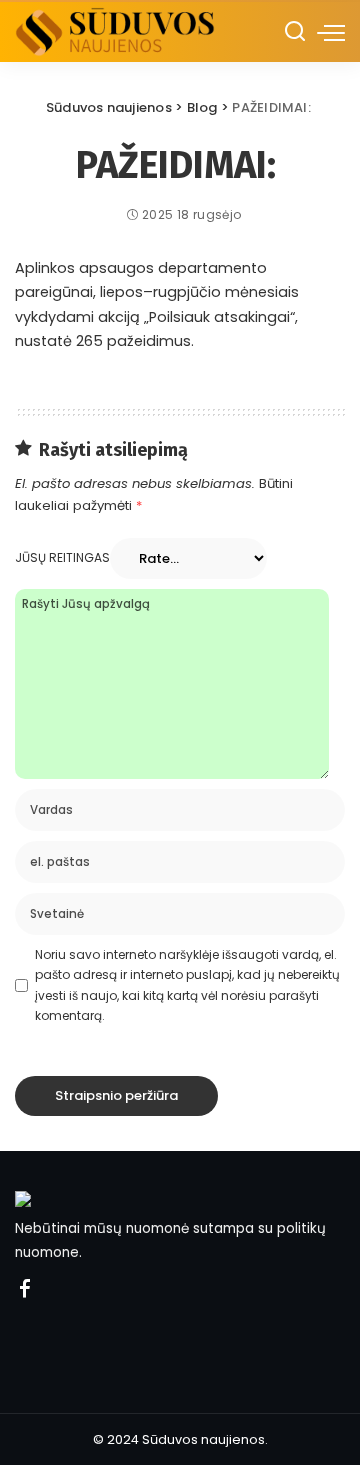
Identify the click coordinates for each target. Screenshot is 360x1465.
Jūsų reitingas (62, 557)
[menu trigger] (331, 32)
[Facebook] (25, 1290)
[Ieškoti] (295, 32)
